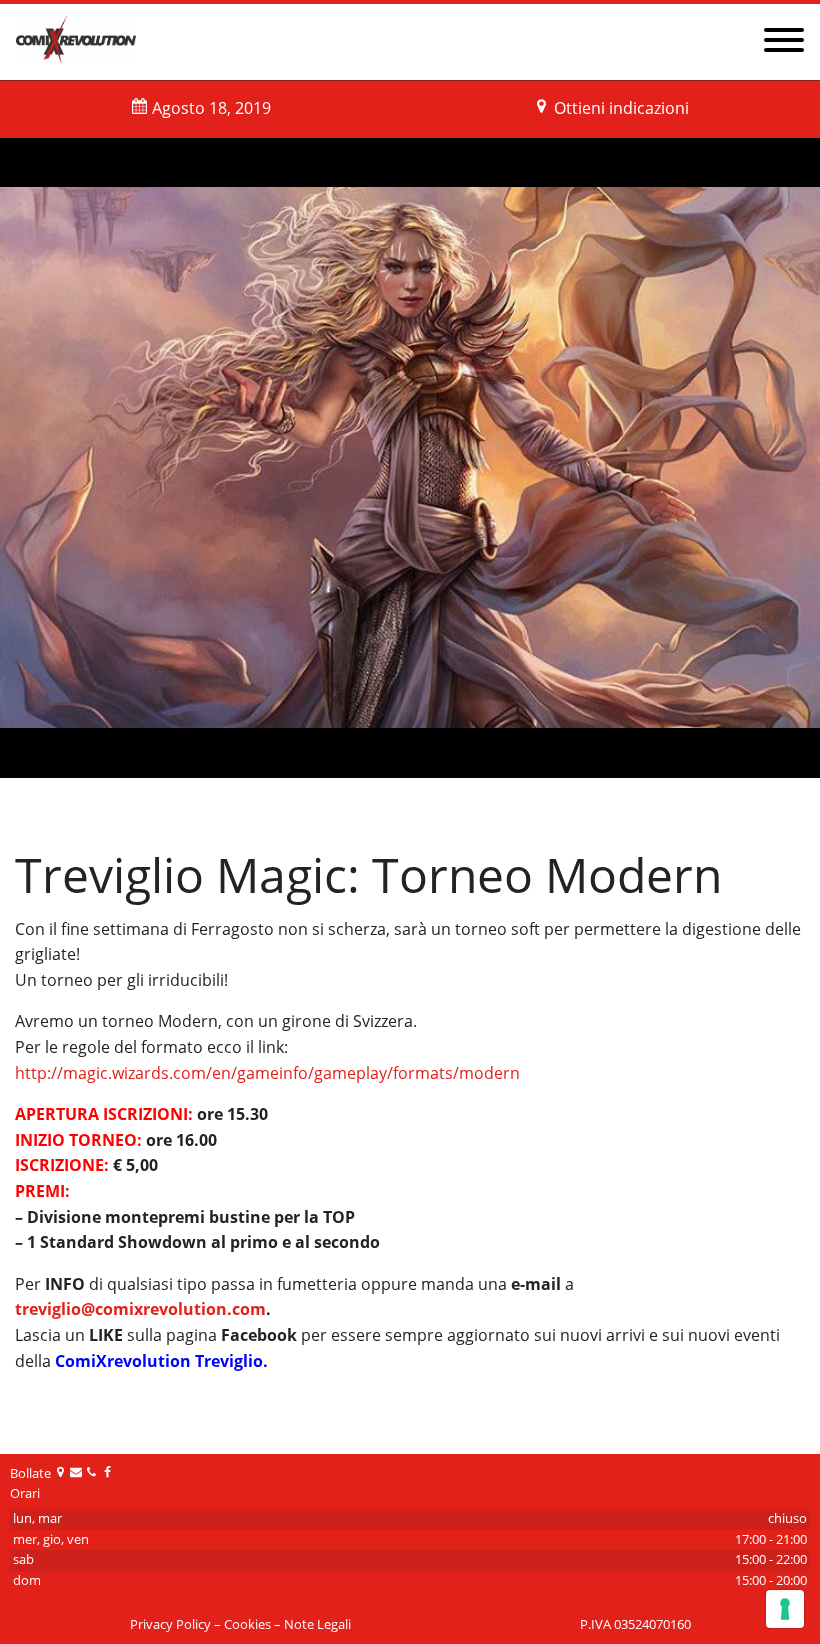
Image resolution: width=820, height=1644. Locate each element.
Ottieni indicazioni (621, 108)
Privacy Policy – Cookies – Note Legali (240, 1624)
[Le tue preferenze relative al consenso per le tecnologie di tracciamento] (785, 1609)
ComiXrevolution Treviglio (159, 1361)
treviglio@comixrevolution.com (140, 1309)
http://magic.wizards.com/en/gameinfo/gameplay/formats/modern (267, 1073)
